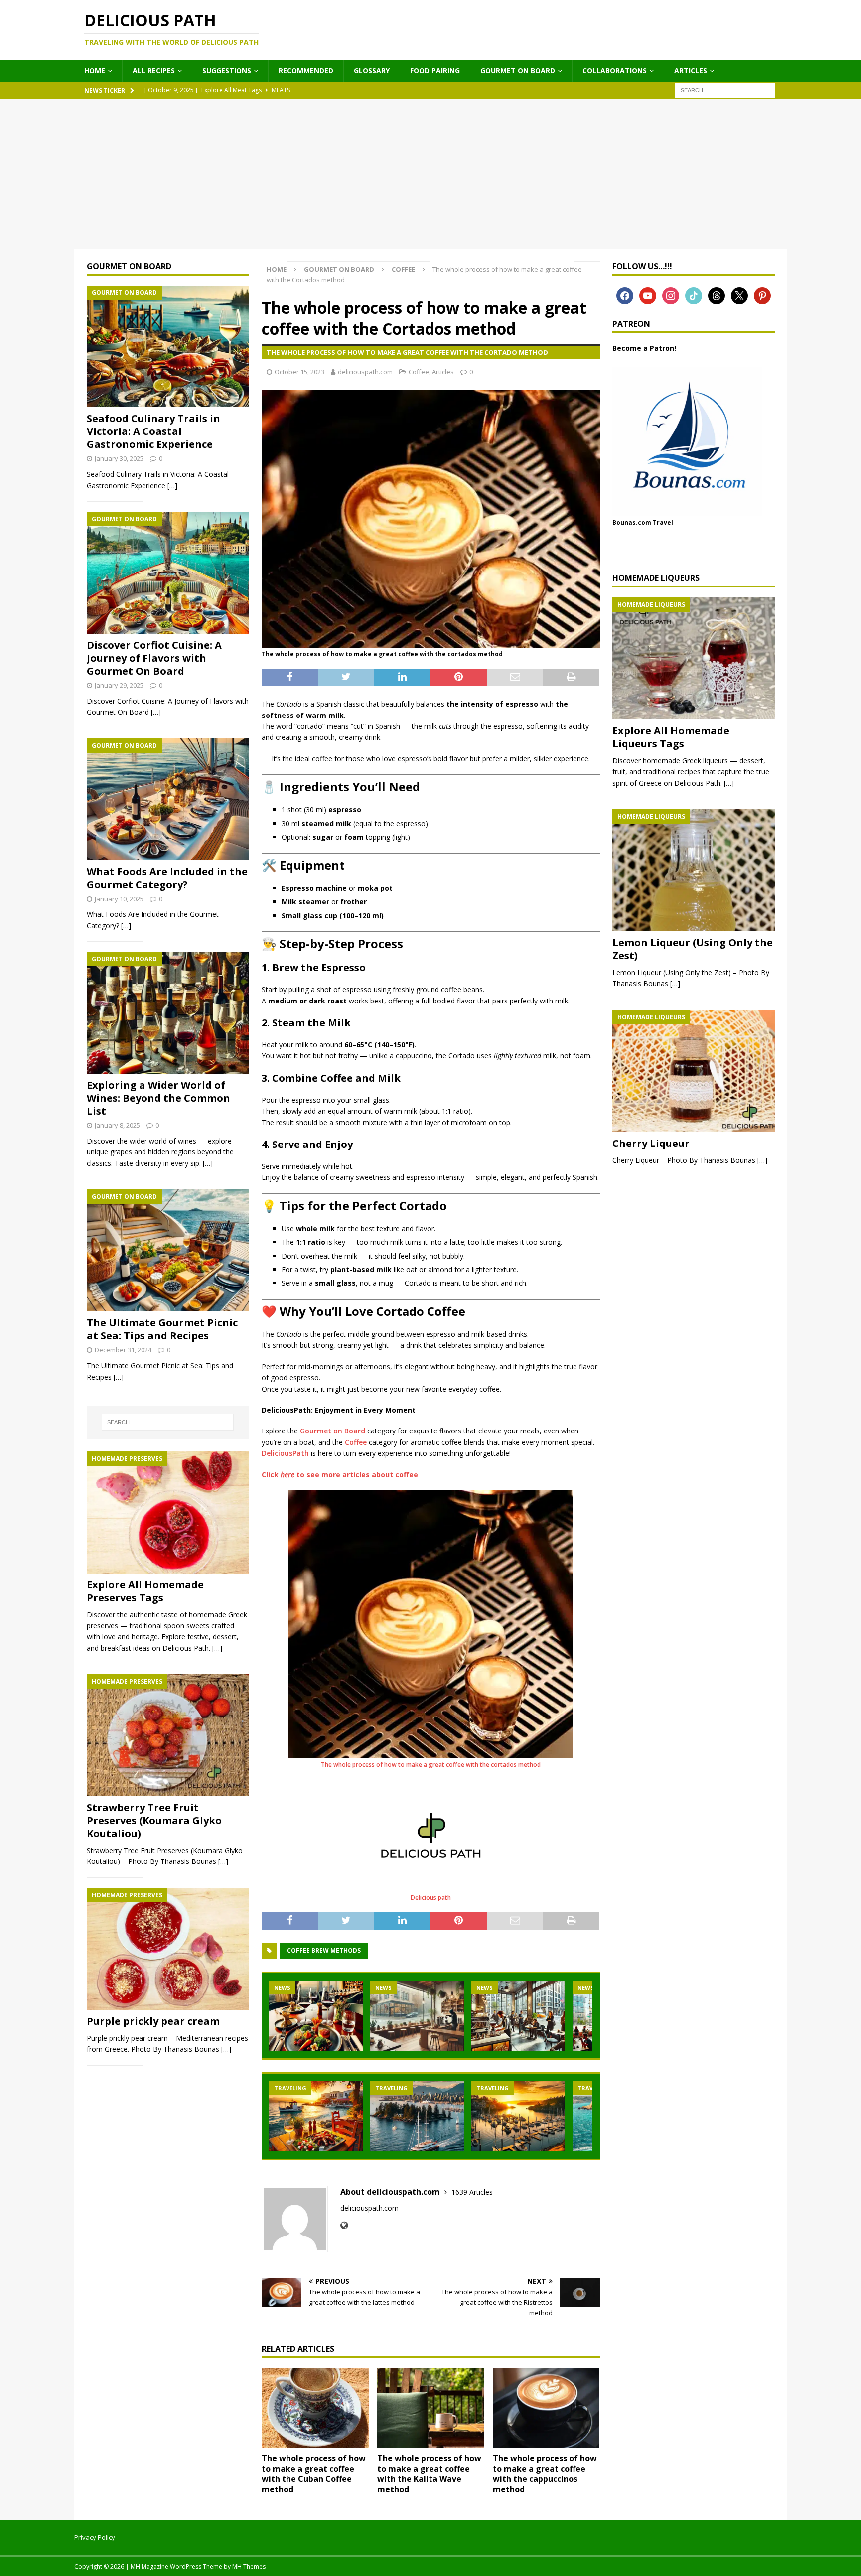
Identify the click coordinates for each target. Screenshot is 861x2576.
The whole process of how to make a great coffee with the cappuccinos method (545, 2474)
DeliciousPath (285, 1453)
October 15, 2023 (299, 372)
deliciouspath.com (365, 372)
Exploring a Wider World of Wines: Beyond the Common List (158, 1098)
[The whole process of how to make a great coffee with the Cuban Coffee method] (315, 2408)
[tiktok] (694, 295)
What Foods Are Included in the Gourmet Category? (167, 878)
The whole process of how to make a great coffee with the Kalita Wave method (429, 2474)
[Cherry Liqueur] (694, 1071)
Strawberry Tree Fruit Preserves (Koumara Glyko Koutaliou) (154, 1820)
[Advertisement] (430, 174)
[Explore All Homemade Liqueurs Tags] (694, 658)
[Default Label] (671, 295)
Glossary (372, 71)
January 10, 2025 (119, 899)
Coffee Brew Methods (324, 1950)
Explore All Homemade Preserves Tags (145, 1591)
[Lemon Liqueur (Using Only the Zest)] (694, 870)
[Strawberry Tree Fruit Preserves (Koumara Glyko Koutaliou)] (168, 1735)
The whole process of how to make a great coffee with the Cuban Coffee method (314, 2474)
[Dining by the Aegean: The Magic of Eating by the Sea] (316, 2116)
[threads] (717, 295)
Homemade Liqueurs (656, 578)
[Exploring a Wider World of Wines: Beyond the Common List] (168, 1013)
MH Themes (249, 2566)
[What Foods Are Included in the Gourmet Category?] (168, 799)
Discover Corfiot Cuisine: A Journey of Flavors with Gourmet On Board (154, 658)
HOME (95, 71)
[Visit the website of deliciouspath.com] (344, 2225)
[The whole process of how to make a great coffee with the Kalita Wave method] (431, 2408)
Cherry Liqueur (651, 1143)
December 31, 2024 (123, 1350)
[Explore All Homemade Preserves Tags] (168, 1512)
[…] (172, 486)
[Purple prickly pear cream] (168, 1949)
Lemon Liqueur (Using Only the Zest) (693, 949)
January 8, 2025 (117, 1125)
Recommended (306, 71)
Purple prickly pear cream (153, 2021)
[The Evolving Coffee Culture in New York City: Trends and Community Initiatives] (518, 2016)
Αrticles (691, 71)
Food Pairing (435, 71)
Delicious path (431, 1898)
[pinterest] (762, 295)
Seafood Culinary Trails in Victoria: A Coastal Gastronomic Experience (153, 431)
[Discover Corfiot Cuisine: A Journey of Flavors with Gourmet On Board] (168, 573)
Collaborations (615, 71)
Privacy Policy (95, 2537)
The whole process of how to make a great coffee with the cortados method (431, 1765)
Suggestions (227, 71)
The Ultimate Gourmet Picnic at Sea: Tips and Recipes (162, 1329)
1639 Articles (472, 2192)
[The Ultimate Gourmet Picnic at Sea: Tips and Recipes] (168, 1250)
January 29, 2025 (119, 685)
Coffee (419, 372)
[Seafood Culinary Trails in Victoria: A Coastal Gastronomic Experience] (168, 347)
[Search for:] (725, 89)
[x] (739, 295)
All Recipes (154, 71)
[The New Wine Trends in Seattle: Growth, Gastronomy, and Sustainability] (316, 2016)
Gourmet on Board (518, 71)
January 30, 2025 (119, 458)
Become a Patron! (644, 348)
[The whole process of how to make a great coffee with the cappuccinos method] (546, 2408)
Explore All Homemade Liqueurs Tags (671, 737)
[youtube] (648, 295)
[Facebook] (625, 295)
